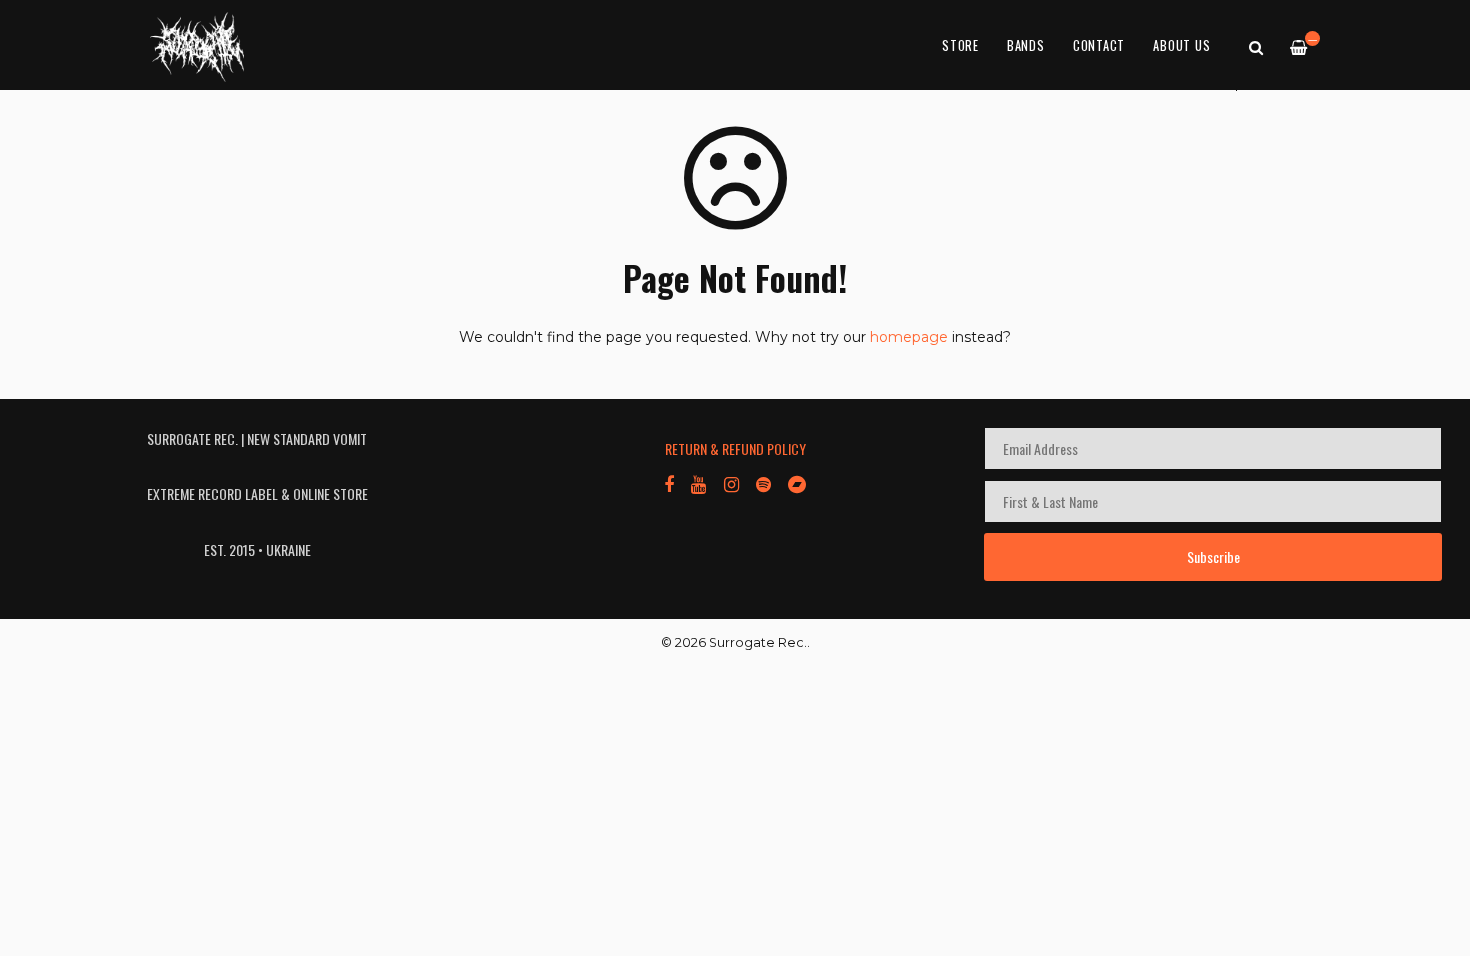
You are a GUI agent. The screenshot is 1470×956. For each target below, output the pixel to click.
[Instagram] (730, 483)
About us (1181, 45)
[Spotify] (763, 483)
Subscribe (1213, 556)
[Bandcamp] (797, 483)
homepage (909, 337)
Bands (1026, 45)
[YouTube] (698, 483)
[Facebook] (669, 483)
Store (960, 45)
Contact (1099, 45)
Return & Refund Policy (735, 448)
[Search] (1256, 46)
